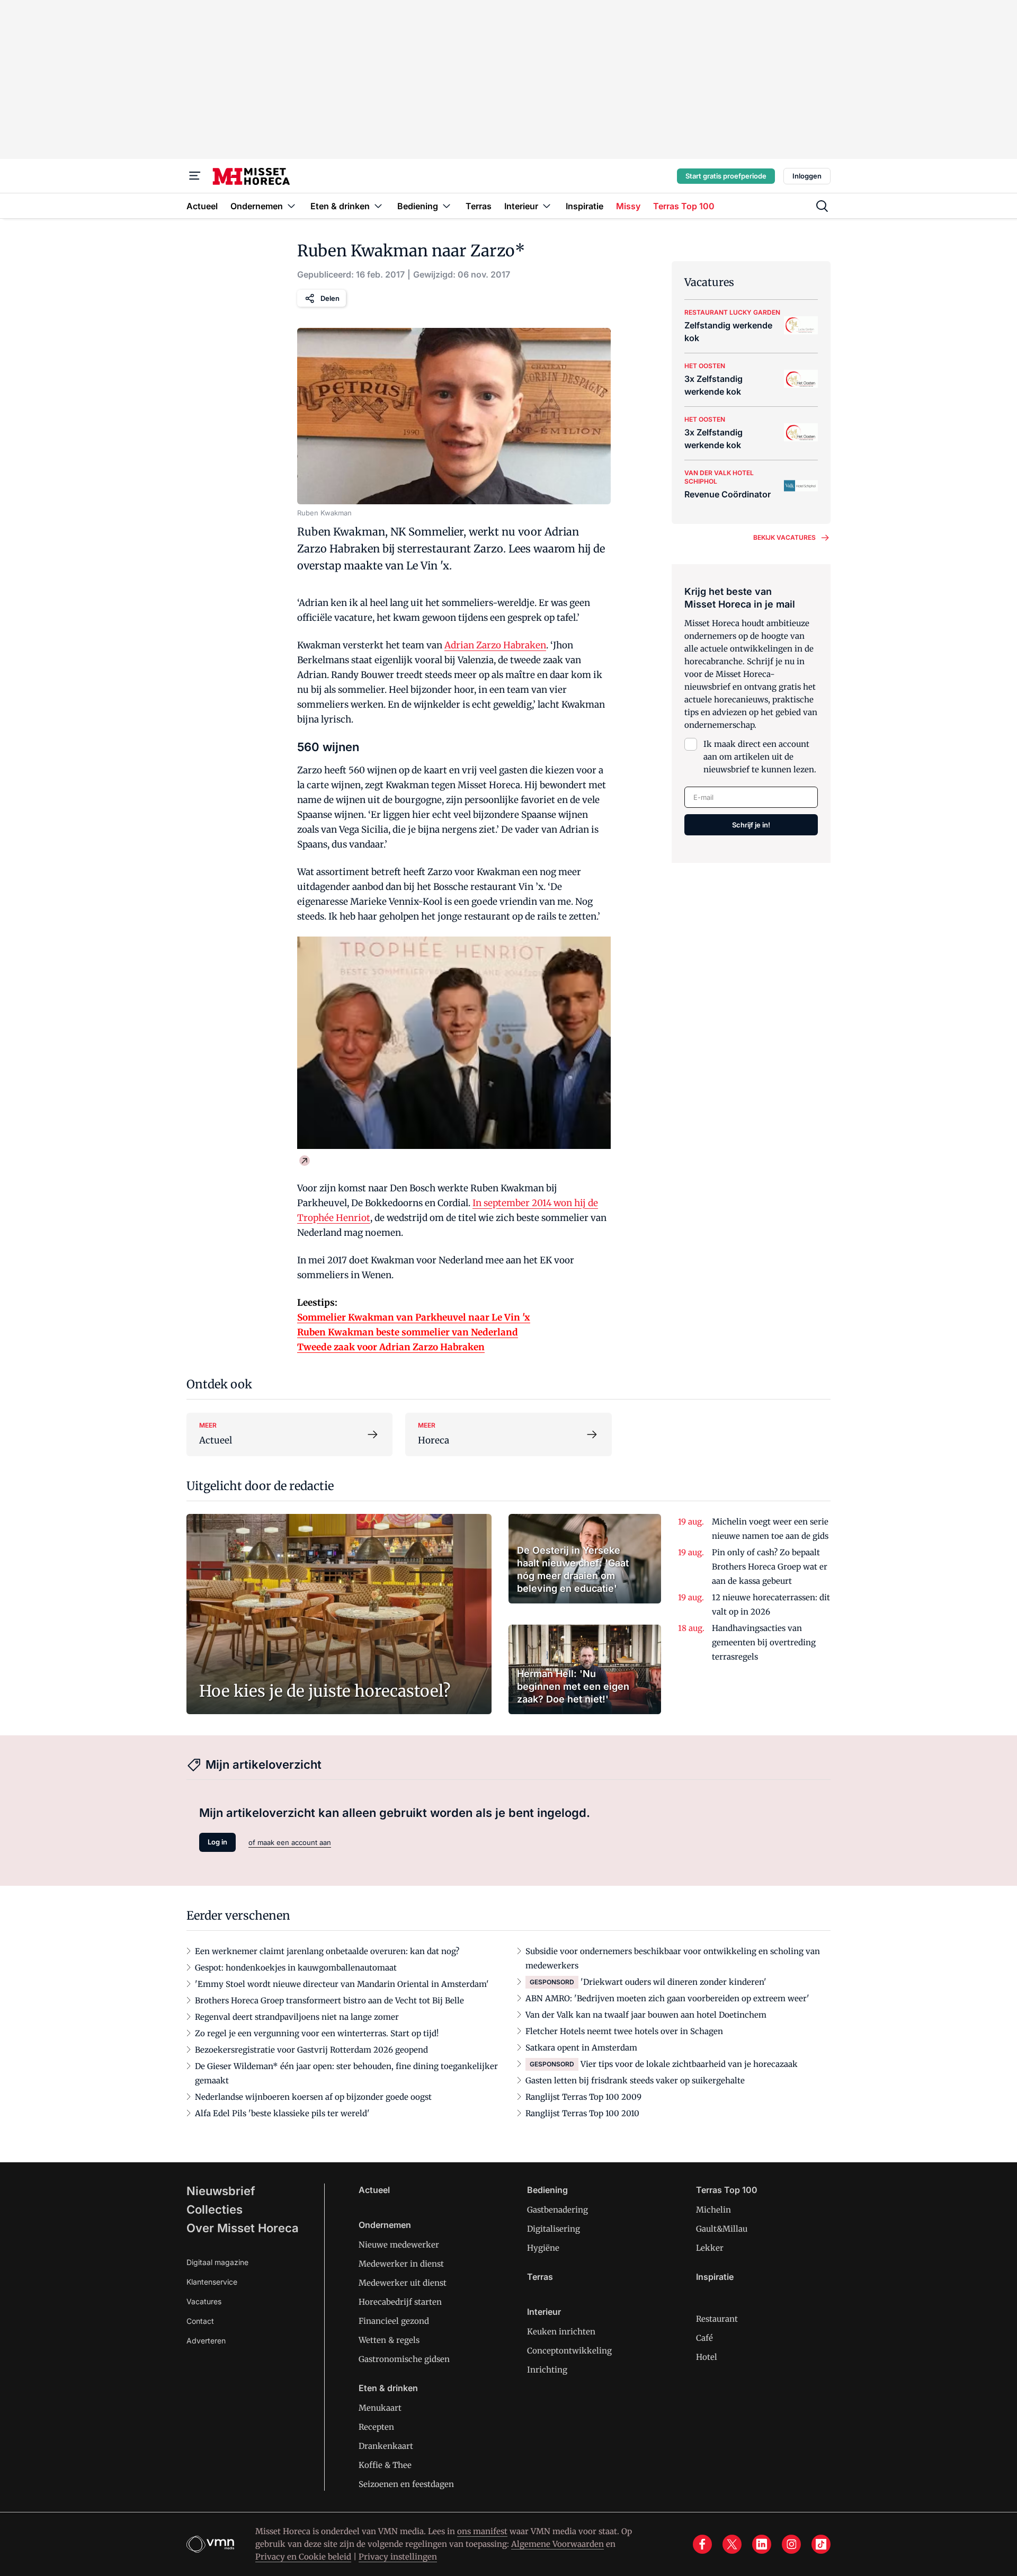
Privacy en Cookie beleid (303, 2557)
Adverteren (206, 2341)
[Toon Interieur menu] (547, 206)
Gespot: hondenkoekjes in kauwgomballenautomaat (296, 1968)
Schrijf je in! (751, 825)
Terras (540, 2277)
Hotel (707, 2357)
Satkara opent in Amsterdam (581, 2048)
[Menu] (195, 176)
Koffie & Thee (385, 2465)
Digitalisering (554, 2229)
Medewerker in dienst (401, 2264)
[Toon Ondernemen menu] (291, 206)
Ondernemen (385, 2225)
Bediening (547, 2190)
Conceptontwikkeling (569, 2351)
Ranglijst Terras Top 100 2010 (582, 2113)
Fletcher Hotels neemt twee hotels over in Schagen (624, 2031)
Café (704, 2338)
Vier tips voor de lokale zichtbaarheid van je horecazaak (689, 2064)
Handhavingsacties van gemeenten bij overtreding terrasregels (764, 1642)
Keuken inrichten (561, 2332)
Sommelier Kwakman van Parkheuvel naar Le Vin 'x (414, 1317)
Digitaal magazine (217, 2262)
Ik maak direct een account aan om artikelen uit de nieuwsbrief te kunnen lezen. (760, 757)
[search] (822, 206)
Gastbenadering (557, 2210)
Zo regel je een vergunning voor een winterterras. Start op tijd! (317, 2033)
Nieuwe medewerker (399, 2245)
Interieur (544, 2312)
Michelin (713, 2210)
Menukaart (380, 2408)
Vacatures (204, 2301)
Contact (200, 2321)
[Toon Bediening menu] (447, 206)
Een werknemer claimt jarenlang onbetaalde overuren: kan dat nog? (327, 1951)
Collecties (215, 2209)
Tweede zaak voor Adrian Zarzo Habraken (391, 1347)
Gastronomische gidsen (404, 2359)
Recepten (376, 2427)
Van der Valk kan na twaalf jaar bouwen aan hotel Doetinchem (646, 2015)
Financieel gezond (394, 2321)
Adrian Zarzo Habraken (495, 645)
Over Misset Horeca (243, 2228)
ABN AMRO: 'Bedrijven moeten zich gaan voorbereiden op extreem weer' (667, 1998)
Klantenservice (212, 2282)
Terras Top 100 (727, 2190)
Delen (330, 298)
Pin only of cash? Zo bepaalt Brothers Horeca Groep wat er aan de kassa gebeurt (770, 1567)
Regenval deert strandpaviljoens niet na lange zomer (297, 2017)
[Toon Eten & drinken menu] (378, 206)
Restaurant (717, 2319)
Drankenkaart (386, 2446)
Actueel (374, 2190)
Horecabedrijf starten (400, 2302)
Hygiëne (543, 2248)
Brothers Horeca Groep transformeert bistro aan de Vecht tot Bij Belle (329, 2000)
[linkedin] (762, 2544)
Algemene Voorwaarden (557, 2544)
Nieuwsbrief (221, 2191)
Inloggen (807, 176)
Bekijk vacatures (784, 537)
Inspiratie (715, 2277)
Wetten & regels (389, 2340)
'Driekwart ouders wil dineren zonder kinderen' (673, 1982)
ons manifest (482, 2531)
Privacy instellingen (398, 2557)
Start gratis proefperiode (726, 176)
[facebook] (702, 2544)
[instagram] (791, 2544)
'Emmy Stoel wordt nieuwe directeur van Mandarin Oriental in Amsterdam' (342, 1984)
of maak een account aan (290, 1842)
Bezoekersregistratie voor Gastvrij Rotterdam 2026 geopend (311, 2050)
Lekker (710, 2248)
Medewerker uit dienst (403, 2283)
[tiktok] (821, 2544)
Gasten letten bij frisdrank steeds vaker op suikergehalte (635, 2080)
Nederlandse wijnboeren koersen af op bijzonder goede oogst (313, 2097)
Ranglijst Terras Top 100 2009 (583, 2097)
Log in (217, 1842)
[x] (732, 2544)
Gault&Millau (722, 2229)
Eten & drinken (388, 2388)
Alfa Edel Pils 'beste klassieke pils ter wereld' (282, 2113)
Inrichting (547, 2370)
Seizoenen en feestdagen (406, 2484)
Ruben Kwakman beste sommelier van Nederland (408, 1332)
